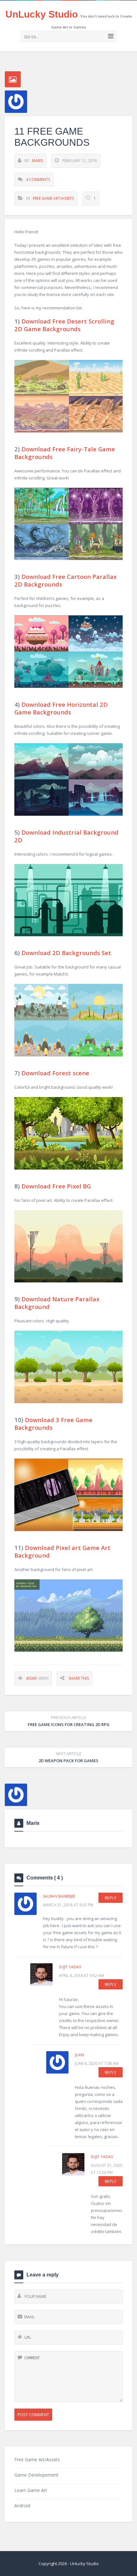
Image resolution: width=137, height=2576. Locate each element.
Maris (38, 161)
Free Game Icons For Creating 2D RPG (69, 1721)
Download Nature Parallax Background (57, 1303)
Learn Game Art (31, 2490)
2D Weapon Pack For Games (68, 1757)
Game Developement (36, 2475)
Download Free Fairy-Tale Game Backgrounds (65, 453)
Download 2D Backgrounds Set (66, 953)
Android (22, 2506)
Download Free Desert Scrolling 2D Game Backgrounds (64, 325)
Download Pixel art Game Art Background (62, 1551)
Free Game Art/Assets (53, 198)
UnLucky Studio (42, 14)
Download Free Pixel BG (56, 1186)
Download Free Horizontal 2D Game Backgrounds (61, 708)
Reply (111, 1898)
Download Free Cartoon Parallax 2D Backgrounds (65, 580)
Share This (79, 1678)
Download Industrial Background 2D (66, 836)
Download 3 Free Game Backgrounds (53, 1424)
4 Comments (38, 179)
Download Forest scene (55, 1073)
